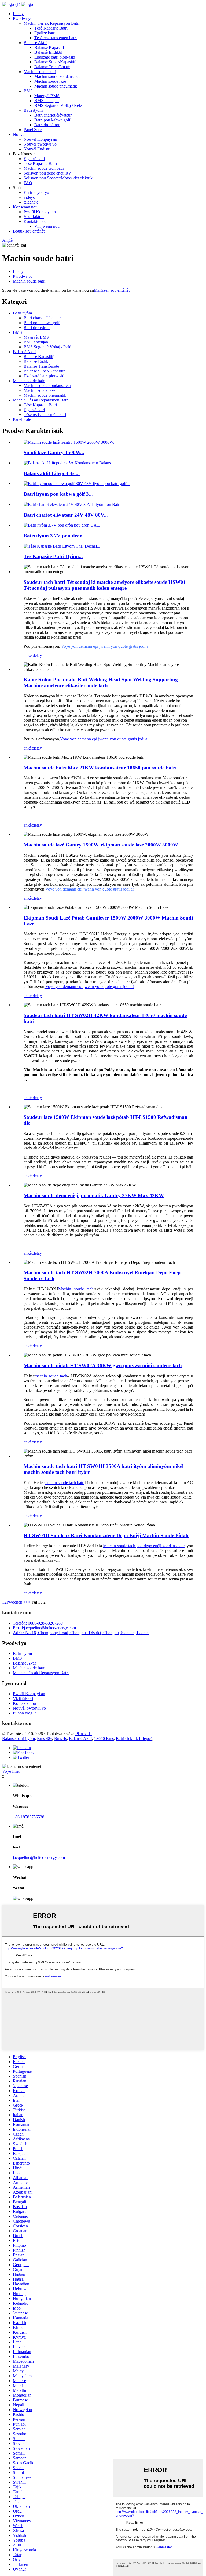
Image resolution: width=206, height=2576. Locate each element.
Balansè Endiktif (48, 52)
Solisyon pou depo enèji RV (47, 173)
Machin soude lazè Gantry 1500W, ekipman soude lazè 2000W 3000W (101, 845)
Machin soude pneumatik (56, 86)
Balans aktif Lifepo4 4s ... (52, 473)
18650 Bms (104, 1739)
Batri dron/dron (47, 125)
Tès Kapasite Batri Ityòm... (53, 556)
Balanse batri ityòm (19, 1739)
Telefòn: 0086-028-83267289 (38, 1623)
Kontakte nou (35, 221)
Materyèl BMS (47, 96)
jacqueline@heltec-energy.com (39, 1857)
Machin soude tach (76, 1289)
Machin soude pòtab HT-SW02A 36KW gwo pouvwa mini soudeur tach (103, 1365)
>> (28, 1602)
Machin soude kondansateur (58, 76)
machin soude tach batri (65, 1483)
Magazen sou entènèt (112, 290)
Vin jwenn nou (47, 226)
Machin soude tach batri (44, 168)
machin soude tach (51, 1376)
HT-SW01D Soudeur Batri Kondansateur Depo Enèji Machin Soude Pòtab (106, 1535)
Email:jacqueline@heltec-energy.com (44, 1628)
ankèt (28, 655)
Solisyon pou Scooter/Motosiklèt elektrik (58, 178)
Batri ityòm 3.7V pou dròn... (55, 536)
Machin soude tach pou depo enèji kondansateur (144, 1546)
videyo (29, 197)
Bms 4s (60, 1739)
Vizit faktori (34, 217)
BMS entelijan (47, 101)
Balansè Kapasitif (49, 47)
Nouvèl (19, 134)
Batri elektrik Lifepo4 (134, 1739)
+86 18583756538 (29, 1817)
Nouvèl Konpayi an (40, 139)
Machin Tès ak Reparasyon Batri (51, 23)
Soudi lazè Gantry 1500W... (54, 452)
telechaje (31, 202)
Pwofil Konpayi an (40, 212)
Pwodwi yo (23, 18)
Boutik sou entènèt (29, 231)
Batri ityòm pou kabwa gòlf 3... (58, 494)
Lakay (18, 14)
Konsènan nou (25, 207)
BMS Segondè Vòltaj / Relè (58, 105)
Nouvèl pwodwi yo (40, 144)
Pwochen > (16, 1602)
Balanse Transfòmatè (52, 67)
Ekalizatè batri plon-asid (55, 57)
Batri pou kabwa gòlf (52, 120)
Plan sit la (84, 1734)
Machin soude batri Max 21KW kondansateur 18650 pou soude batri (100, 768)
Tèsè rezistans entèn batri (56, 38)
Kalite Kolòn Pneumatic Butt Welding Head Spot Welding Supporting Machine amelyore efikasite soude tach (101, 683)
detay (37, 655)
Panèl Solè (33, 130)
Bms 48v (45, 1739)
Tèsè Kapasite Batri (51, 28)
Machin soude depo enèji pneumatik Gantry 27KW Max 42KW (94, 1195)
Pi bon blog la (25, 1713)
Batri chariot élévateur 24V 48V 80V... (66, 515)
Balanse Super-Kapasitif (55, 62)
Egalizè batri (45, 33)
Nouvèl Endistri (37, 149)
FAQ (28, 183)
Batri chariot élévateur (53, 115)
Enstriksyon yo (36, 192)
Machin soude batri (40, 72)
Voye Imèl (11, 1771)
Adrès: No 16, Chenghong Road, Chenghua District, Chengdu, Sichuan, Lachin (81, 1633)
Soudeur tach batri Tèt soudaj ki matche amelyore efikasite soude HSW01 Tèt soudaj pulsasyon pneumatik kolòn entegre (105, 585)
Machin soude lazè (50, 81)
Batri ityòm (33, 110)
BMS (28, 91)
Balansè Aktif (35, 43)
